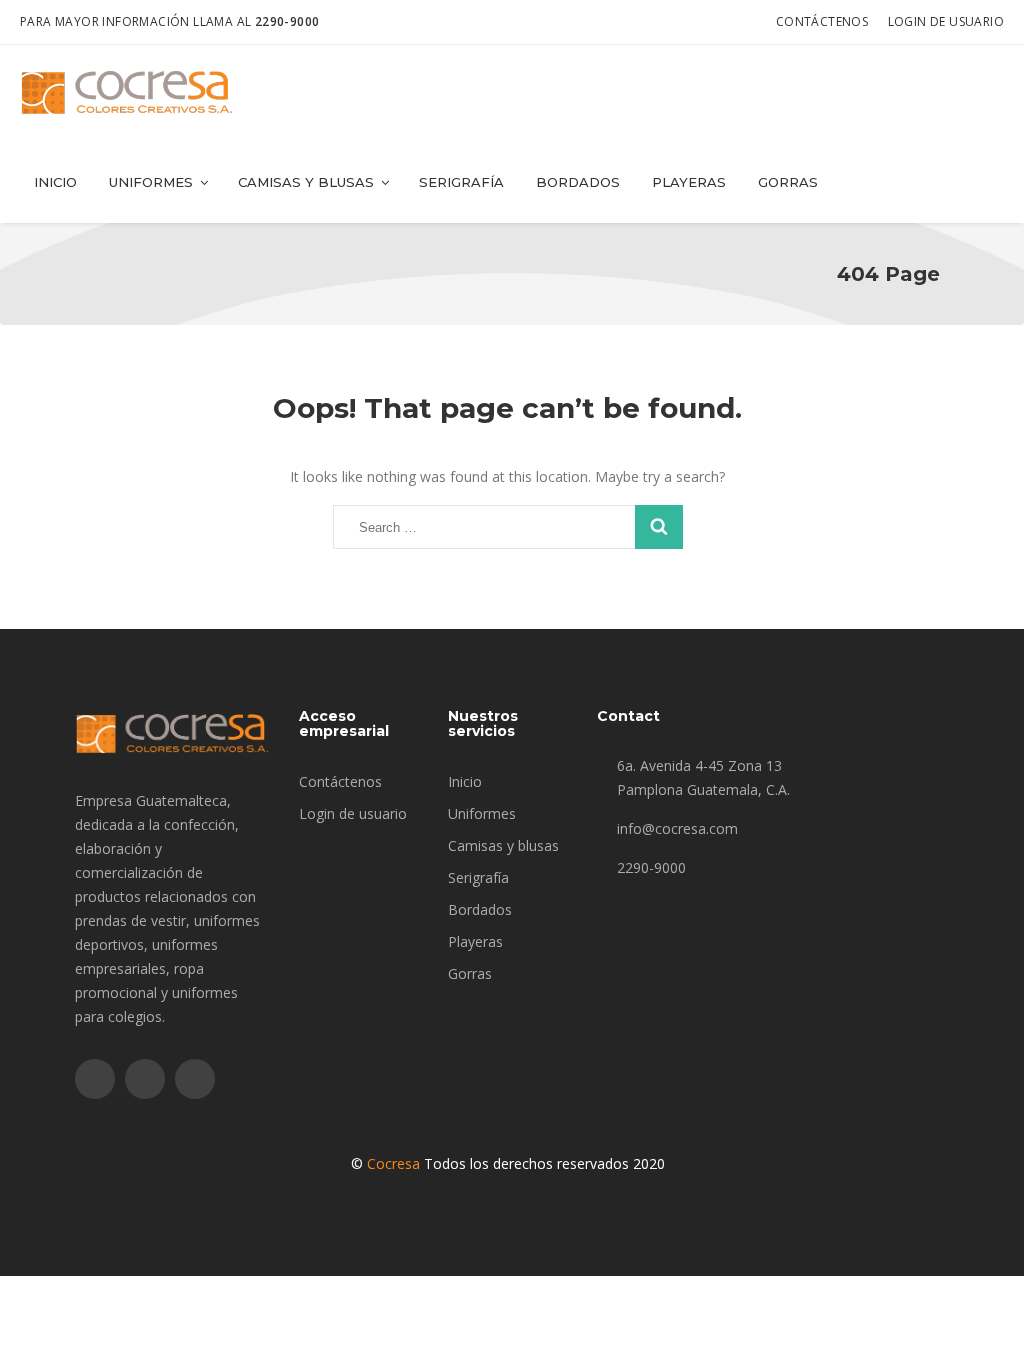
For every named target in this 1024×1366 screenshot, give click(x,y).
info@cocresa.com (677, 828)
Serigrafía (461, 182)
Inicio (55, 182)
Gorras (788, 182)
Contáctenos (822, 21)
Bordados (578, 182)
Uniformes (151, 182)
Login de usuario (946, 21)
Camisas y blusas (306, 182)
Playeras (689, 182)
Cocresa (393, 1163)
